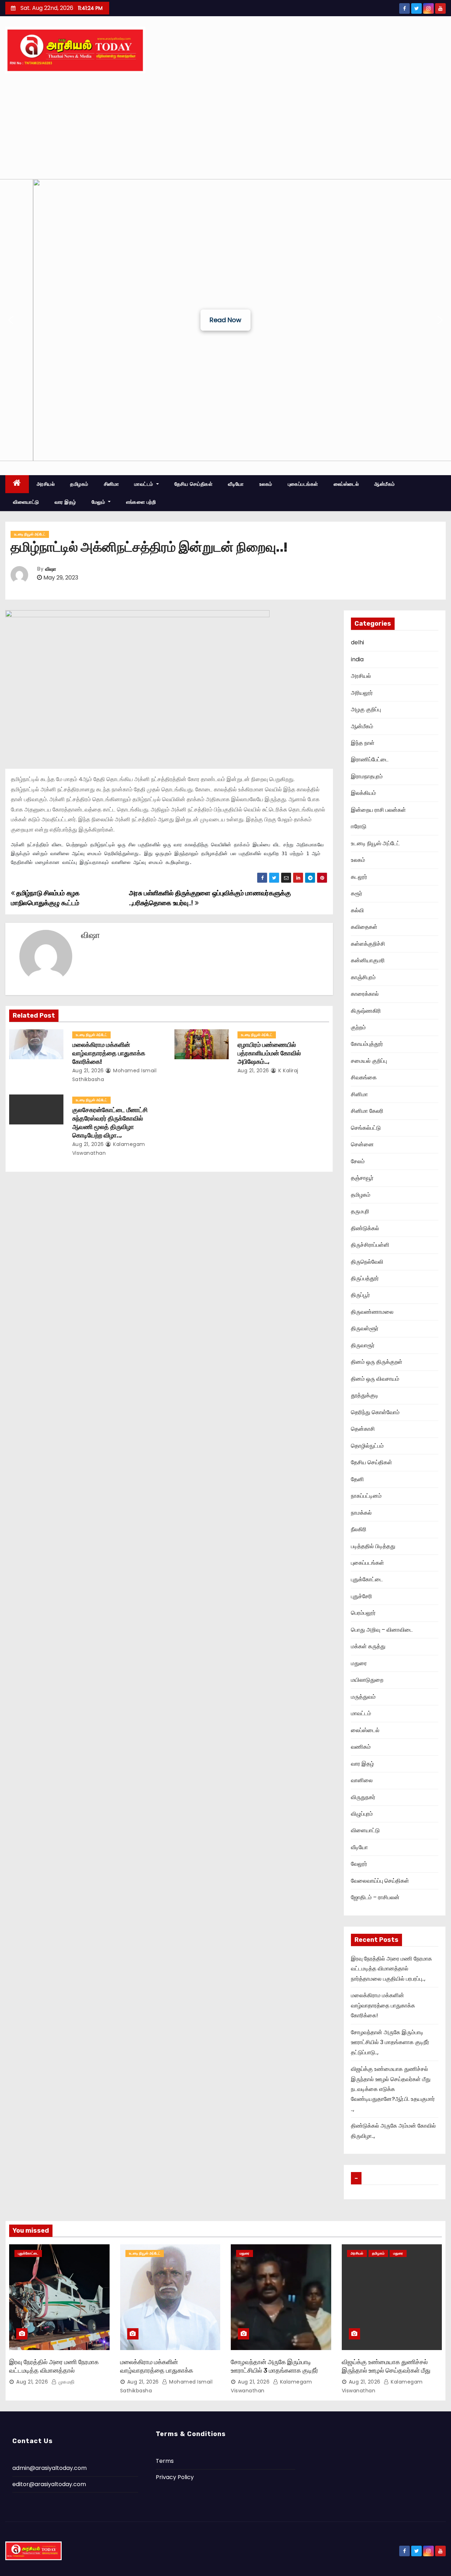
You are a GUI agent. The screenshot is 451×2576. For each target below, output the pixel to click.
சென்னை (362, 1144)
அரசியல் (46, 484)
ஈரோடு (359, 826)
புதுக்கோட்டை (367, 1579)
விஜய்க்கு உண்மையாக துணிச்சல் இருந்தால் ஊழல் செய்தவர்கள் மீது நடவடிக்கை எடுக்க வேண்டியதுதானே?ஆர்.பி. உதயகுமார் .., (393, 2089)
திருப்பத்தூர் (365, 1278)
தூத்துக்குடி (365, 1395)
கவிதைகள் (364, 927)
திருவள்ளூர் (365, 1328)
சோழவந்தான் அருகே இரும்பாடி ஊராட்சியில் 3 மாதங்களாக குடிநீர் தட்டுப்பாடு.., (390, 2042)
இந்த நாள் (363, 743)
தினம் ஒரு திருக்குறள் (377, 1362)
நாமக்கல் (361, 1513)
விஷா (51, 569)
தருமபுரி (360, 1211)
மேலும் (99, 502)
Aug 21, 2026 (88, 1071)
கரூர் (357, 893)
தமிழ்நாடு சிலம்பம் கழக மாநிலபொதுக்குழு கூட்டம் (45, 898)
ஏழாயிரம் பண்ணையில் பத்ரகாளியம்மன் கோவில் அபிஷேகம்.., (269, 1053)
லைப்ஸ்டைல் (346, 484)
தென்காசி (363, 1429)
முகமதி (66, 2382)
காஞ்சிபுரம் (363, 977)
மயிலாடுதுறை (367, 1680)
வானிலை (362, 1780)
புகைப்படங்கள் (303, 484)
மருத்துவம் (363, 1697)
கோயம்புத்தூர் (367, 1044)
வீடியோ (236, 484)
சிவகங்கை (364, 1077)
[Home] (17, 484)
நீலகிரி (359, 1529)
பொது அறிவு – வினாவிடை (382, 1630)
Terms (165, 2461)
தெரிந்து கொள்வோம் (375, 1412)
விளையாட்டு (26, 502)
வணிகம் (361, 1747)
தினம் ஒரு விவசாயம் (375, 1379)
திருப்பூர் (360, 1295)
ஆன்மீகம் (385, 484)
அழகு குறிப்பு (366, 709)
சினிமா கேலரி (367, 1111)
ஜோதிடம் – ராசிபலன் (375, 1897)
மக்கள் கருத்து (368, 1646)
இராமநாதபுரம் (367, 776)
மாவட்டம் (144, 484)
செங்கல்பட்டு (366, 1128)
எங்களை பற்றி (141, 502)
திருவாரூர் (363, 1345)
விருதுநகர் (363, 1797)
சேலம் (358, 1161)
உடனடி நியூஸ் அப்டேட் (30, 534)
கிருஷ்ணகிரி (366, 1011)
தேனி (357, 1479)
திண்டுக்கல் (365, 1228)
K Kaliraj (288, 1071)
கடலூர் (359, 877)
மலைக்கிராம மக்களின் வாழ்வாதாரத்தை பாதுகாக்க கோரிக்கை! (109, 1053)
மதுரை (359, 1663)
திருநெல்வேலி (367, 1262)
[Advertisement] (225, 126)
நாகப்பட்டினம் (366, 1496)
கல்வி (357, 910)
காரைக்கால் (365, 994)
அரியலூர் (362, 693)
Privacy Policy (175, 2477)
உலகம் (266, 484)
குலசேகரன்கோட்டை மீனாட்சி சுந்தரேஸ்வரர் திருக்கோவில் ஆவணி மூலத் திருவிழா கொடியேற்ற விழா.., (110, 1123)
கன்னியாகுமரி (368, 960)
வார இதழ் (65, 502)
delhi (357, 642)
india (357, 659)
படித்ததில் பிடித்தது (373, 1546)
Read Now (225, 320)
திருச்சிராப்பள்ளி (370, 1245)
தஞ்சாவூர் (362, 1178)
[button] (11, 320)
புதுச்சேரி (362, 1596)
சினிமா (112, 484)
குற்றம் (358, 1027)
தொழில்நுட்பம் (367, 1446)
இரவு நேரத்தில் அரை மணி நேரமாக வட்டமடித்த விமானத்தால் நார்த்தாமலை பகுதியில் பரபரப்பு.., (391, 1969)
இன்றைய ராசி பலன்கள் (378, 810)
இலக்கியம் (363, 793)
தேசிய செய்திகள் (194, 484)
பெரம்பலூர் (363, 1613)
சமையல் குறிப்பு (369, 1061)
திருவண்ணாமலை (372, 1312)
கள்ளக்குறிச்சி (368, 944)
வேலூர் (359, 1864)
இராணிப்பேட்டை (370, 759)
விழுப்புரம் (362, 1814)
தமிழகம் (79, 484)
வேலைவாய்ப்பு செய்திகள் (380, 1881)
